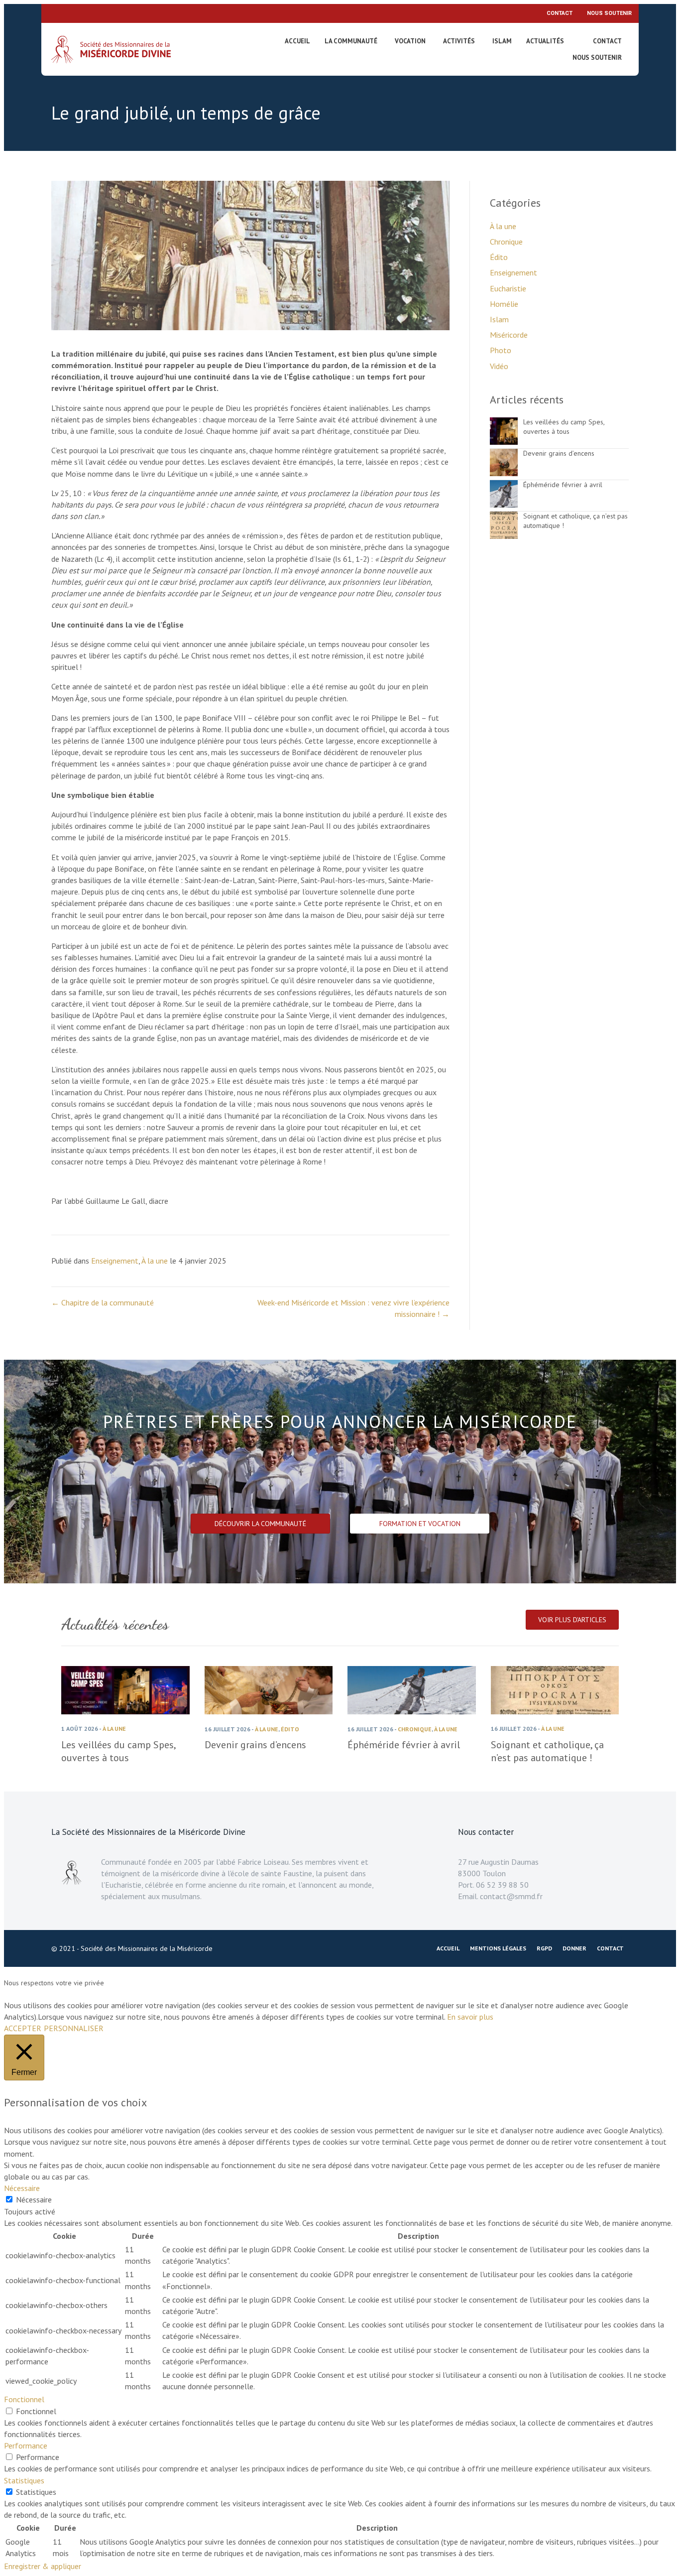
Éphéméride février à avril (563, 485)
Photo (501, 350)
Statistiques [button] (24, 2480)
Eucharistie (508, 288)
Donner (574, 1948)
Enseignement (115, 1261)
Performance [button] (26, 2446)
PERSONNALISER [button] (74, 2028)
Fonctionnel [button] (24, 2399)
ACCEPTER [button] (23, 2028)
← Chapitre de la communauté (103, 1302)
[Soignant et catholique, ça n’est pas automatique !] (504, 536)
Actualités (545, 41)
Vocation (410, 41)
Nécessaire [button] (22, 2188)
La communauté (351, 41)
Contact (560, 13)
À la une (155, 1261)
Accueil (297, 41)
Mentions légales (498, 1948)
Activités (459, 41)
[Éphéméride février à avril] (504, 505)
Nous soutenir (609, 13)
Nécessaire (34, 2199)
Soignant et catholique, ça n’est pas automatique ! (547, 1751)
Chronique (506, 242)
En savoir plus (470, 2017)
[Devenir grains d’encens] (504, 473)
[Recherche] (581, 43)
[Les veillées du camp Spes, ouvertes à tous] (504, 442)
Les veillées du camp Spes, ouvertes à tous (564, 427)
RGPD (544, 1948)
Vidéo (499, 366)
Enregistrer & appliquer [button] (43, 2566)
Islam (502, 41)
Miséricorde (509, 335)
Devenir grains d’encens (559, 453)
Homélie (504, 304)
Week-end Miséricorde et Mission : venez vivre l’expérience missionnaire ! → (353, 1308)
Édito (499, 257)
